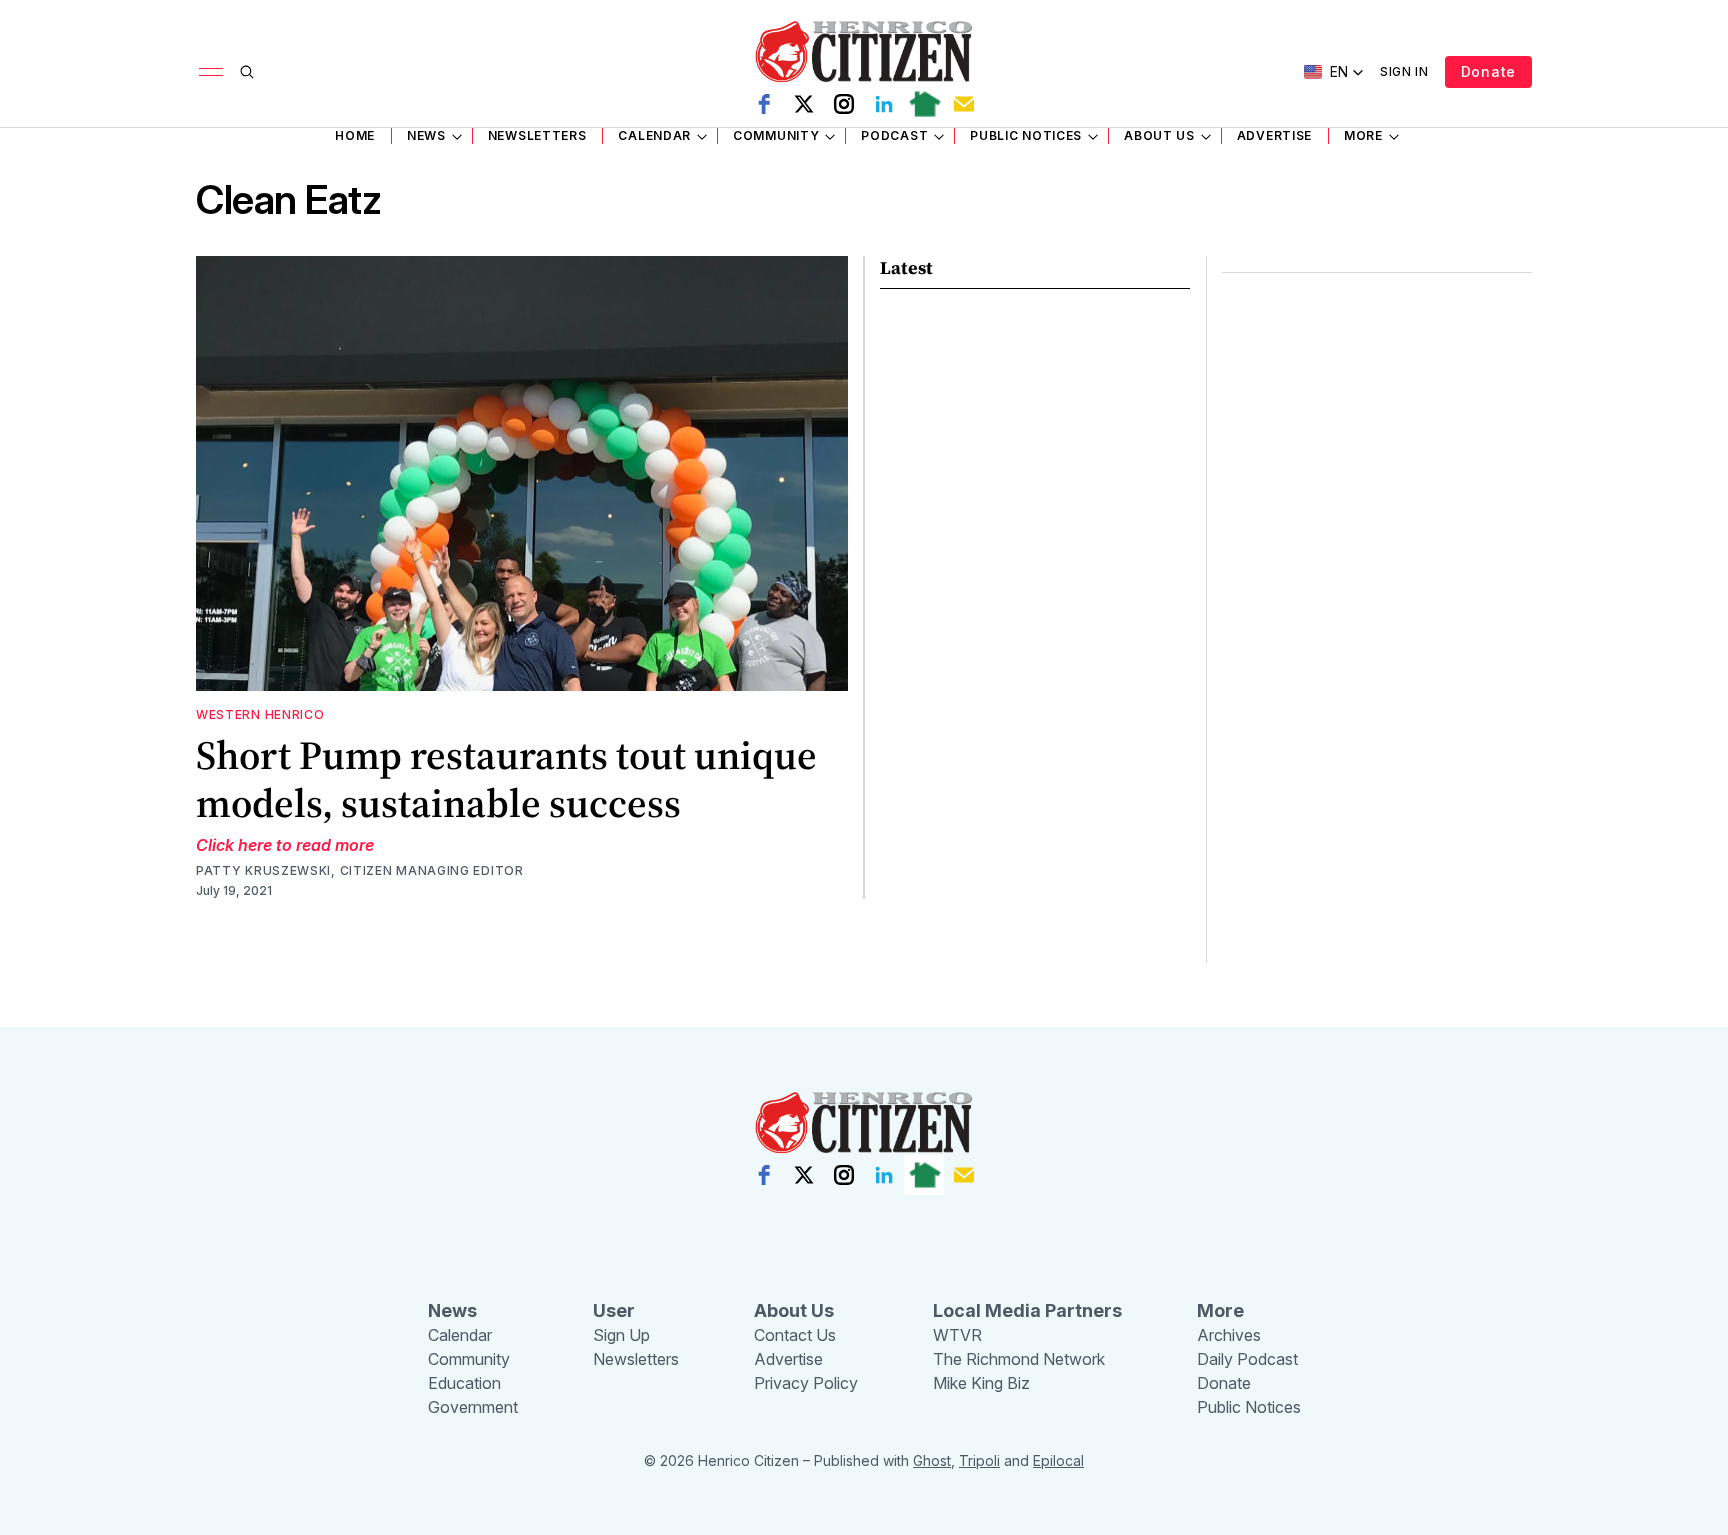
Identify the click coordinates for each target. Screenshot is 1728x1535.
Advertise (1274, 135)
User (614, 1310)
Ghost (932, 1460)
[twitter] (804, 104)
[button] (1334, 72)
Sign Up (621, 1335)
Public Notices (1026, 135)
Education (464, 1383)
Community (776, 135)
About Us (1159, 135)
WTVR (957, 1335)
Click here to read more (285, 845)
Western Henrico (260, 714)
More (1363, 135)
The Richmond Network (1019, 1359)
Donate (1488, 71)
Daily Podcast (1247, 1359)
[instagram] (844, 104)
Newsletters (537, 135)
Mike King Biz (981, 1383)
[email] (964, 104)
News (426, 135)
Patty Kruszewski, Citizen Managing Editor (360, 870)
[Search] (247, 72)
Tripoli (979, 1460)
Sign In (1404, 71)
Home (355, 135)
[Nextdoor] (924, 104)
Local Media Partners (1027, 1310)
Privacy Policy (806, 1383)
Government (473, 1407)
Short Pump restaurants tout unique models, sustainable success (506, 779)
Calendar (654, 135)
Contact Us (795, 1335)
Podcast (894, 135)
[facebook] (764, 104)
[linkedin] (884, 104)
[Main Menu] (211, 72)
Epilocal (1058, 1460)
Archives (1229, 1335)
